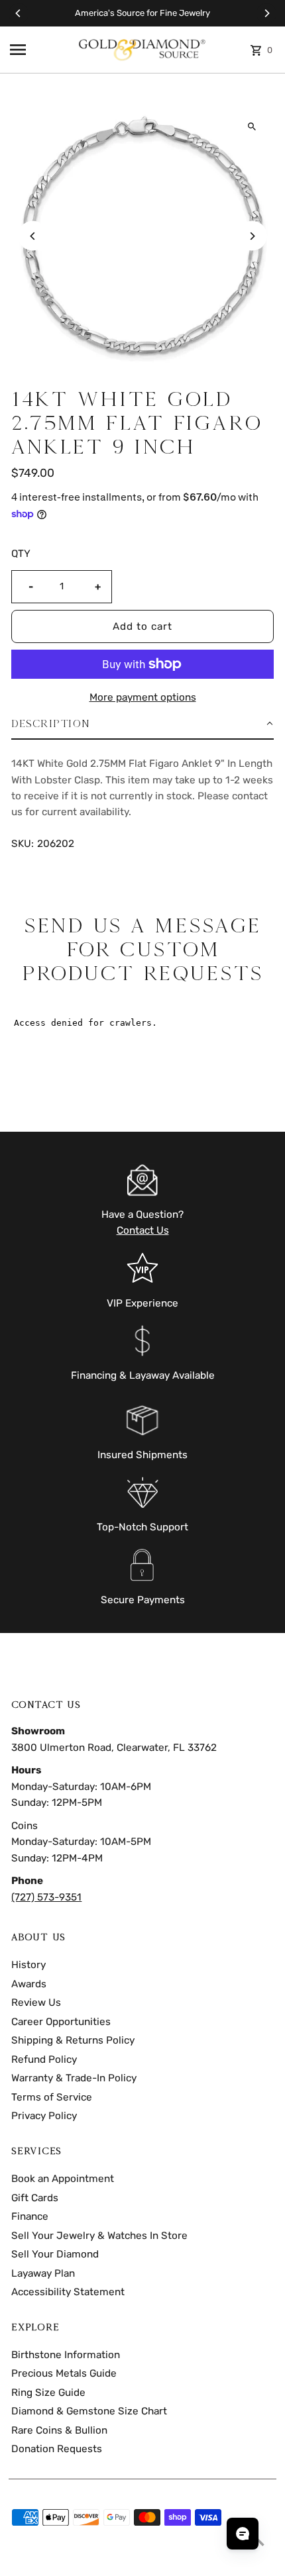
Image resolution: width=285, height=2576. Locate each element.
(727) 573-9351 (46, 1897)
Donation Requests (57, 2449)
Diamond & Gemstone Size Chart (89, 2411)
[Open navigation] (39, 50)
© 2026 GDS (35, 2561)
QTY (21, 554)
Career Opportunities (61, 2022)
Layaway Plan (43, 2273)
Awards (29, 1984)
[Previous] (19, 13)
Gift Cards (35, 2198)
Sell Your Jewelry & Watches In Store (99, 2236)
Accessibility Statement (68, 2292)
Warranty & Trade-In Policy (74, 2078)
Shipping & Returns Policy (73, 2040)
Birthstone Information (66, 2355)
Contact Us (143, 1230)
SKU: (23, 844)
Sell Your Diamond (55, 2254)
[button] (142, 724)
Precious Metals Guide (64, 2373)
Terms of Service (52, 2097)
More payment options (143, 697)
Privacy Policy (44, 2116)
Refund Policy (44, 2059)
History (28, 1965)
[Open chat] (243, 2534)
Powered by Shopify (101, 2561)
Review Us (36, 2003)
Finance (30, 2216)
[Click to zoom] (252, 127)
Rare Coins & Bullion (59, 2430)
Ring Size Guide (48, 2393)
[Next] (266, 13)
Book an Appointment (63, 2179)
